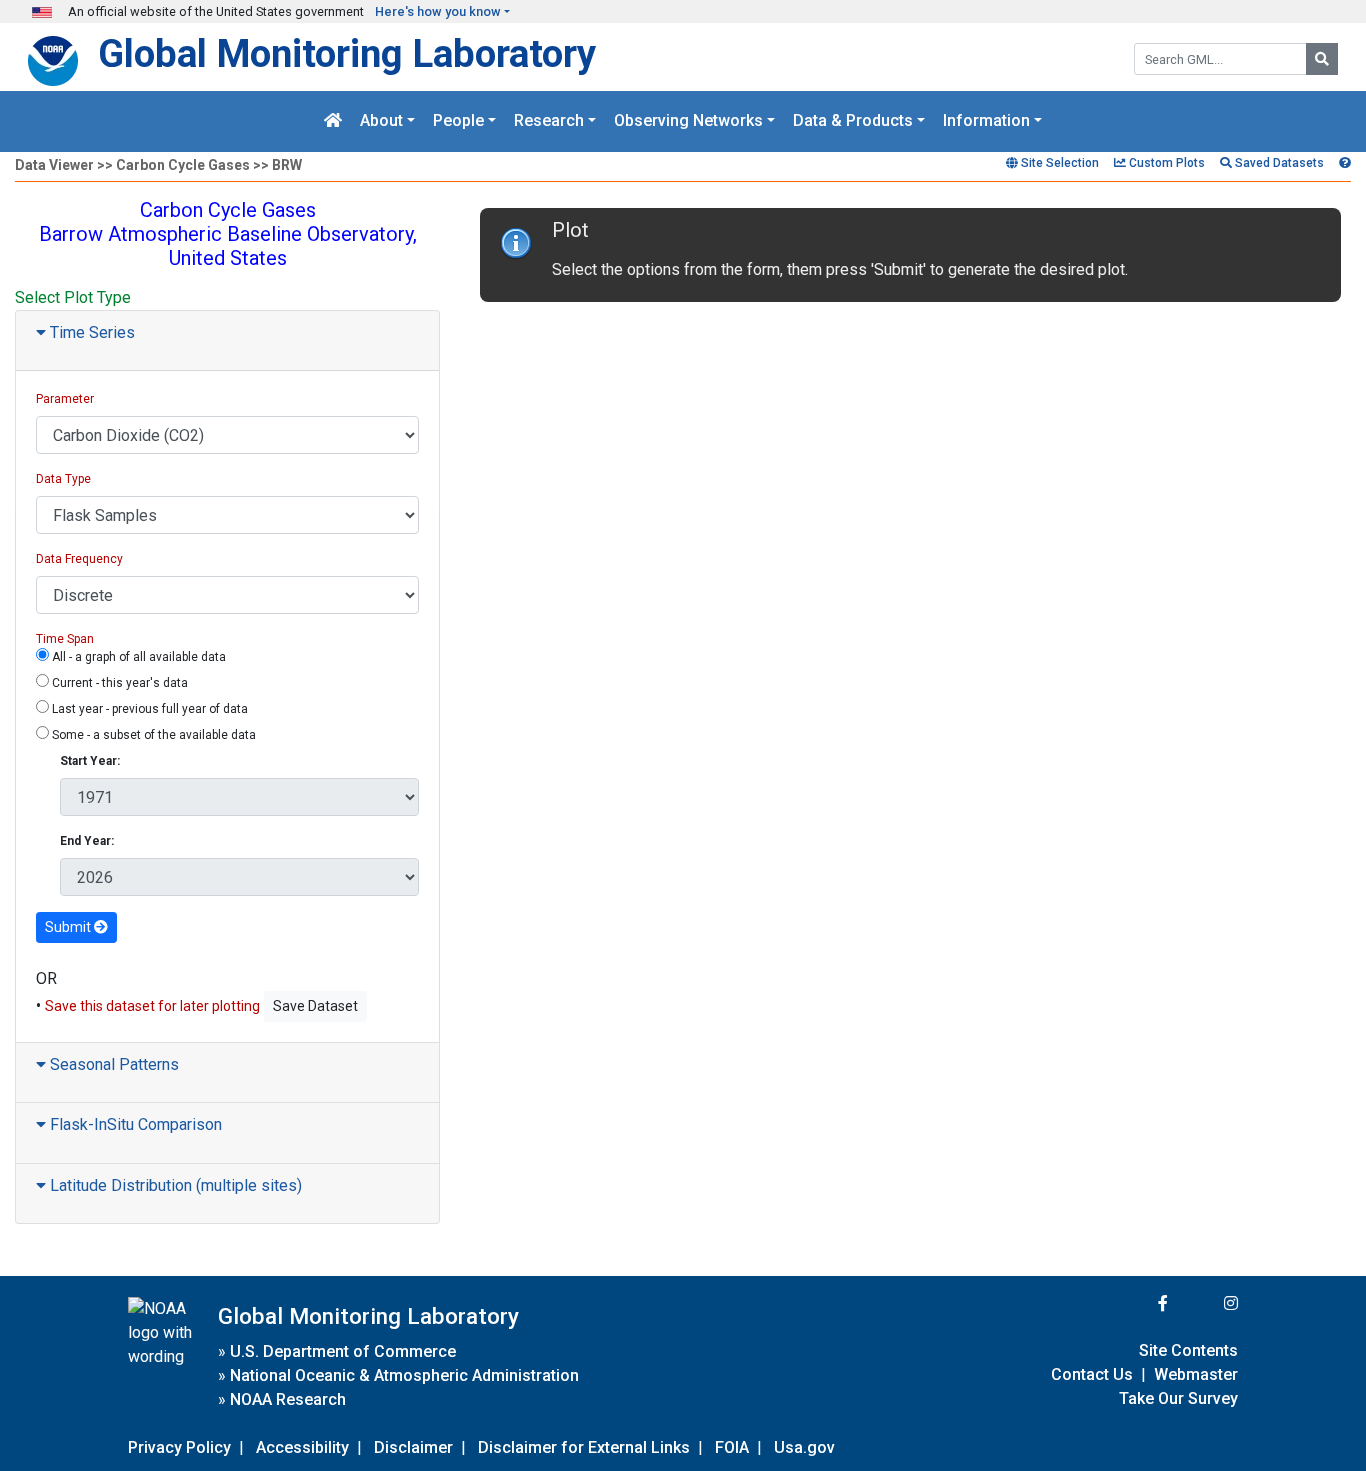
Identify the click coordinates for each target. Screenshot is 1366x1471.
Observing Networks (688, 121)
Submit (69, 927)
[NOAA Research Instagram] (1205, 1303)
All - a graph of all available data (137, 657)
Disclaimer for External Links (584, 1447)
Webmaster (1196, 1374)
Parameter (65, 399)
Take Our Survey (1178, 1398)
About (381, 121)
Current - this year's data (118, 683)
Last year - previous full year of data (148, 709)
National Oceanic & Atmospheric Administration (404, 1375)
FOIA (732, 1447)
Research (549, 121)
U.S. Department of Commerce (343, 1351)
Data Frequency (79, 559)
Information (986, 121)
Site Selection (1058, 163)
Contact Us (1092, 1374)
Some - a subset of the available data (152, 735)
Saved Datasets (1278, 163)
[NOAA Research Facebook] (1136, 1303)
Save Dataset (315, 1006)
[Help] (1345, 163)
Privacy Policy (179, 1447)
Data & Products (853, 121)
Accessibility (302, 1447)
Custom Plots (1165, 163)
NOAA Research (288, 1399)
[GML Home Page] (333, 121)
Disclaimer (413, 1447)
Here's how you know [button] (438, 11)
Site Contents (1188, 1350)
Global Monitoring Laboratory (347, 53)
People (458, 121)
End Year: (87, 841)
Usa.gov (804, 1447)
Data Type (63, 479)
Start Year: (90, 761)
